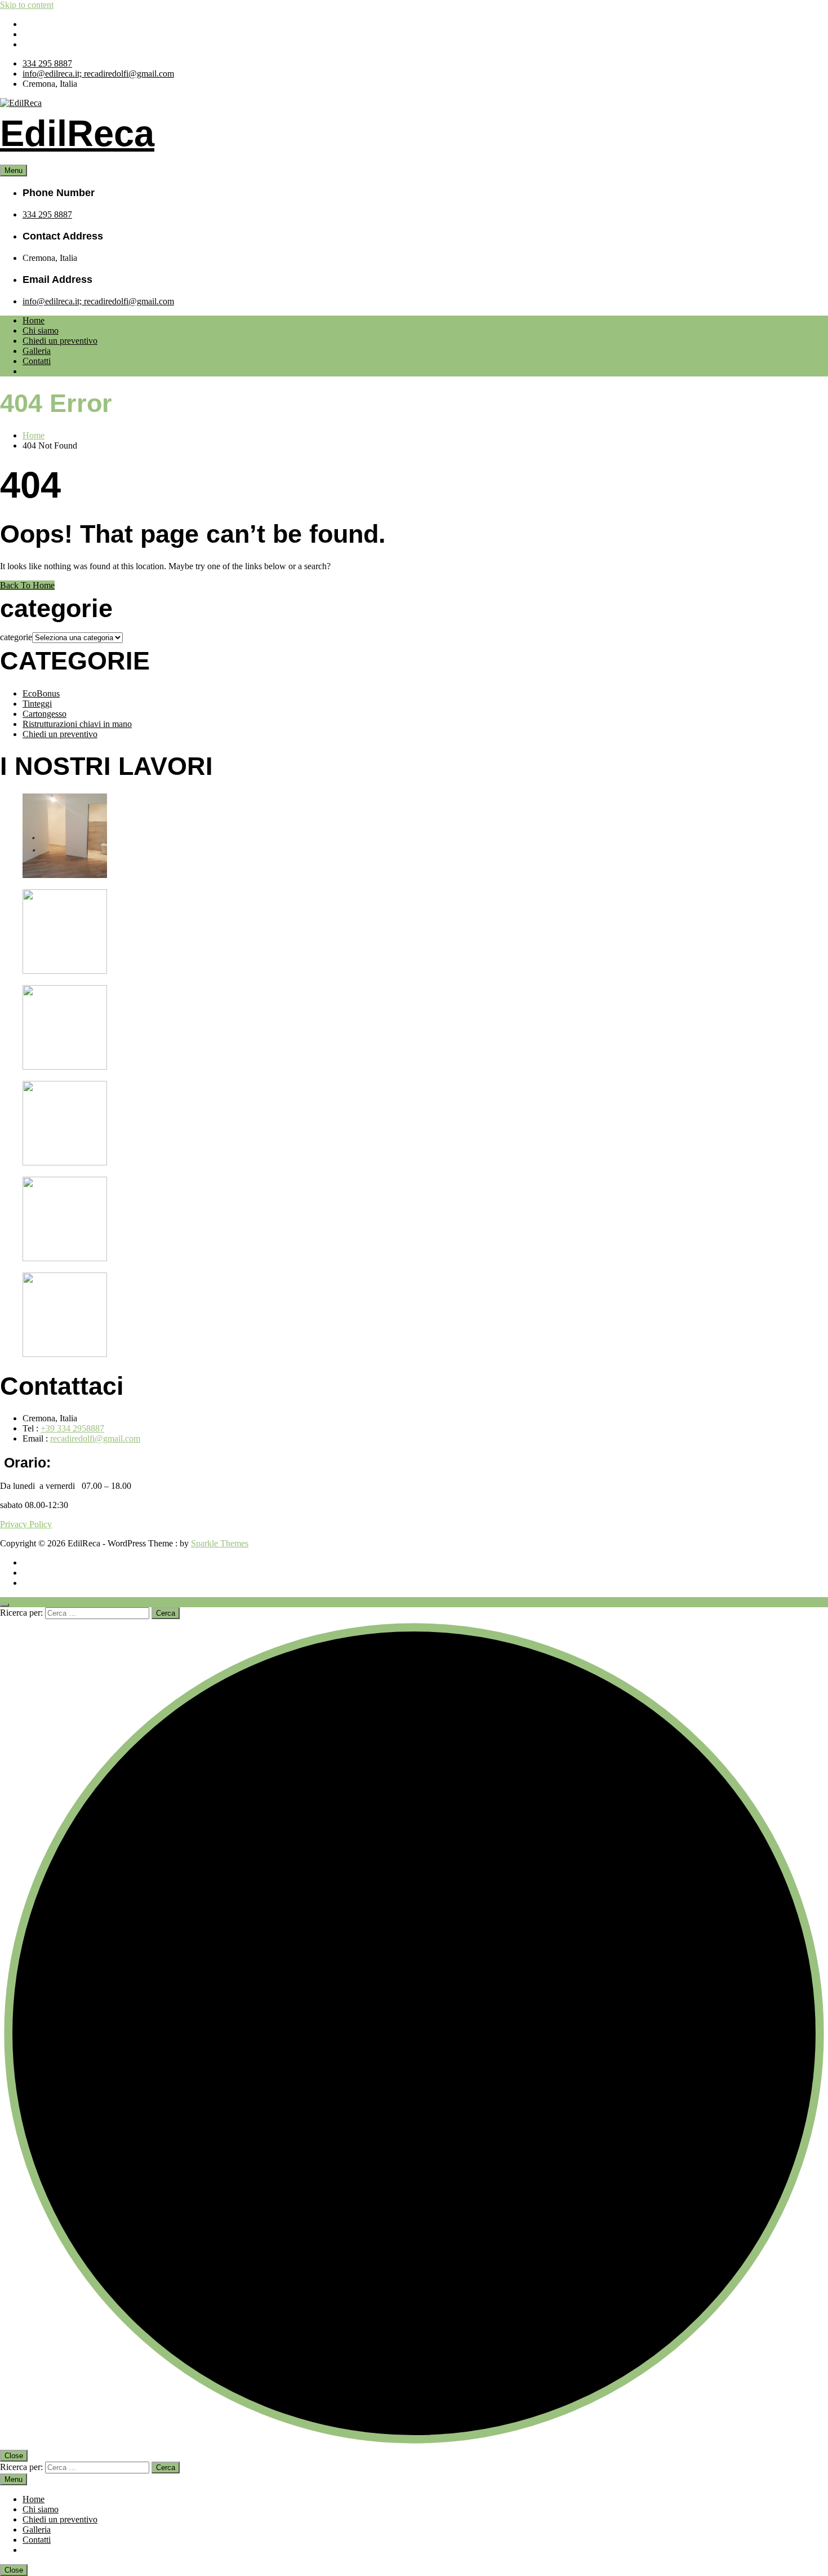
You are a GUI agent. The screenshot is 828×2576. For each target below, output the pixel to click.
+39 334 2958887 (72, 1428)
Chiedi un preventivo (60, 341)
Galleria (37, 351)
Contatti (37, 361)
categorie (16, 637)
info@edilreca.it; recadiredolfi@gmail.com (98, 74)
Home (34, 320)
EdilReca (77, 133)
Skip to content (27, 5)
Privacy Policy (26, 1524)
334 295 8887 (47, 63)
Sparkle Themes (220, 1543)
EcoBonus (41, 693)
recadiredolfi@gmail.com (95, 1438)
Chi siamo (41, 331)
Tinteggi (37, 704)
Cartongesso (44, 714)
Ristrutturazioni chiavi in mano (77, 724)
